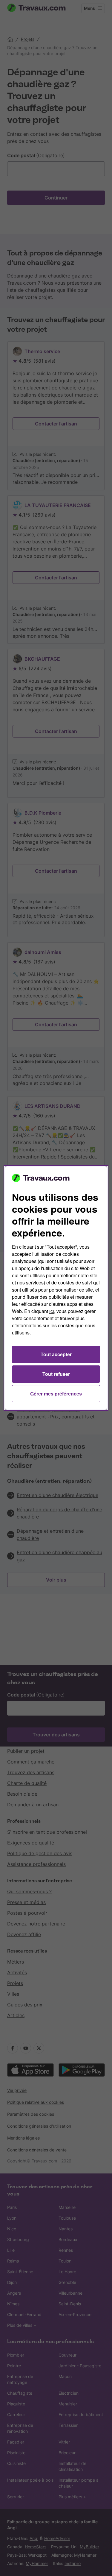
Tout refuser (56, 1374)
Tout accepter (56, 1354)
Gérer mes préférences (56, 1394)
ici (52, 1311)
